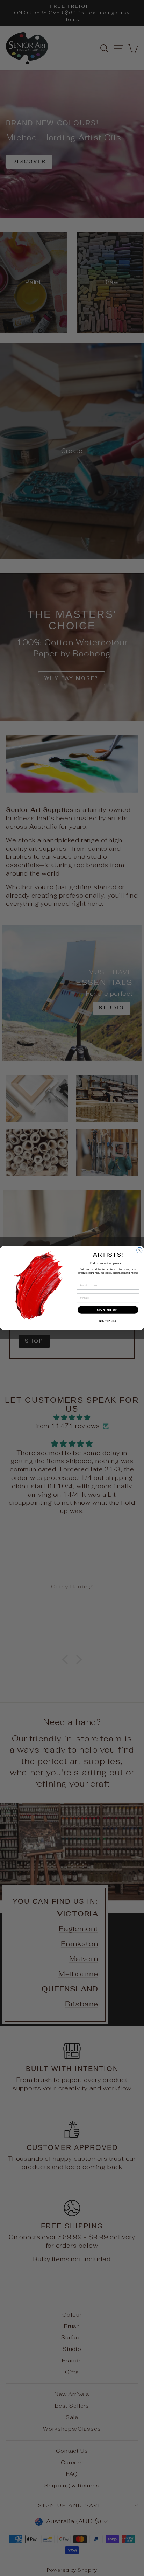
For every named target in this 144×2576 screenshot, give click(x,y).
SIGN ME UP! (108, 1310)
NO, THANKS (108, 1321)
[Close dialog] (139, 1250)
